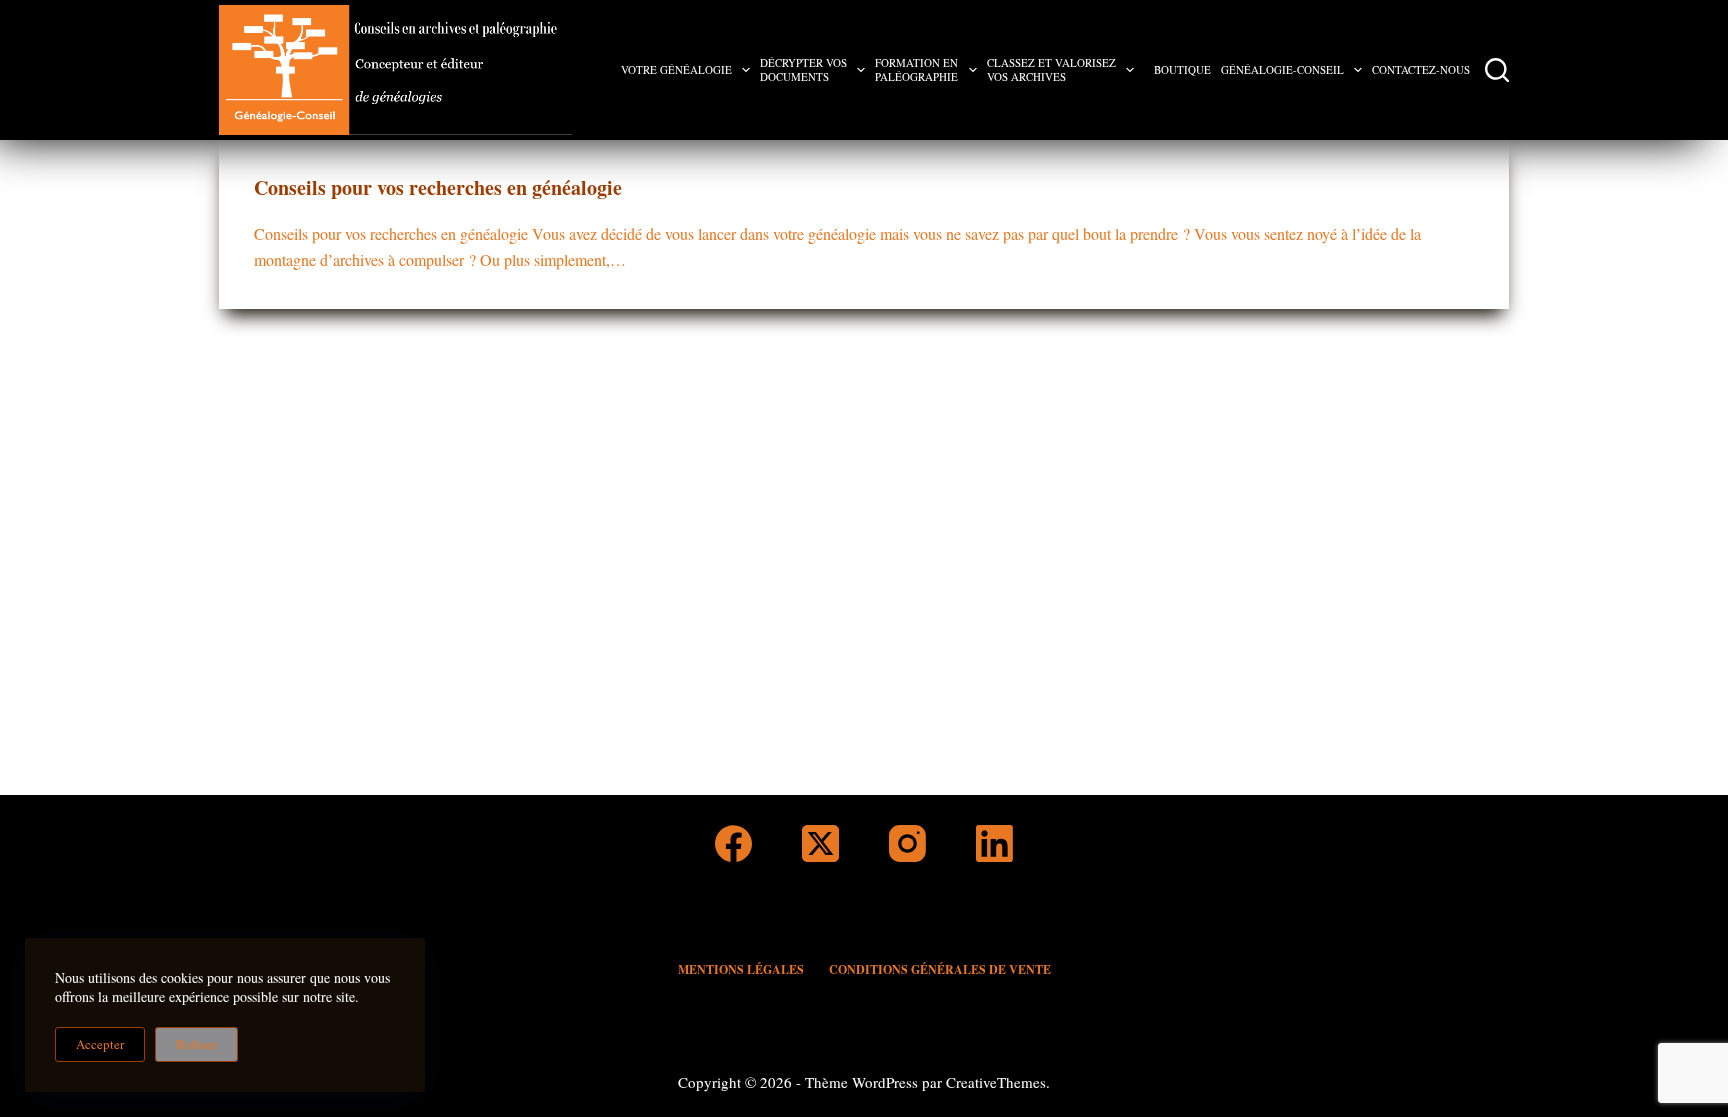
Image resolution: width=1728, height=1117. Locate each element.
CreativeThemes (996, 1082)
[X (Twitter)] (820, 843)
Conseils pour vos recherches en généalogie (438, 187)
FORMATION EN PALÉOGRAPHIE (916, 69)
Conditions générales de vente (940, 970)
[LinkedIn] (994, 843)
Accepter (100, 1044)
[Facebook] (733, 843)
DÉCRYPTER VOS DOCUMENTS (803, 69)
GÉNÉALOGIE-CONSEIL (1282, 69)
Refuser (196, 1044)
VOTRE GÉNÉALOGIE (676, 69)
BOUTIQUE (1182, 69)
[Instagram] (907, 843)
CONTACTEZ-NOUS (1421, 69)
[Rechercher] (1497, 70)
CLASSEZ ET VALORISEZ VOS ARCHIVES (1051, 69)
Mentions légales (741, 970)
